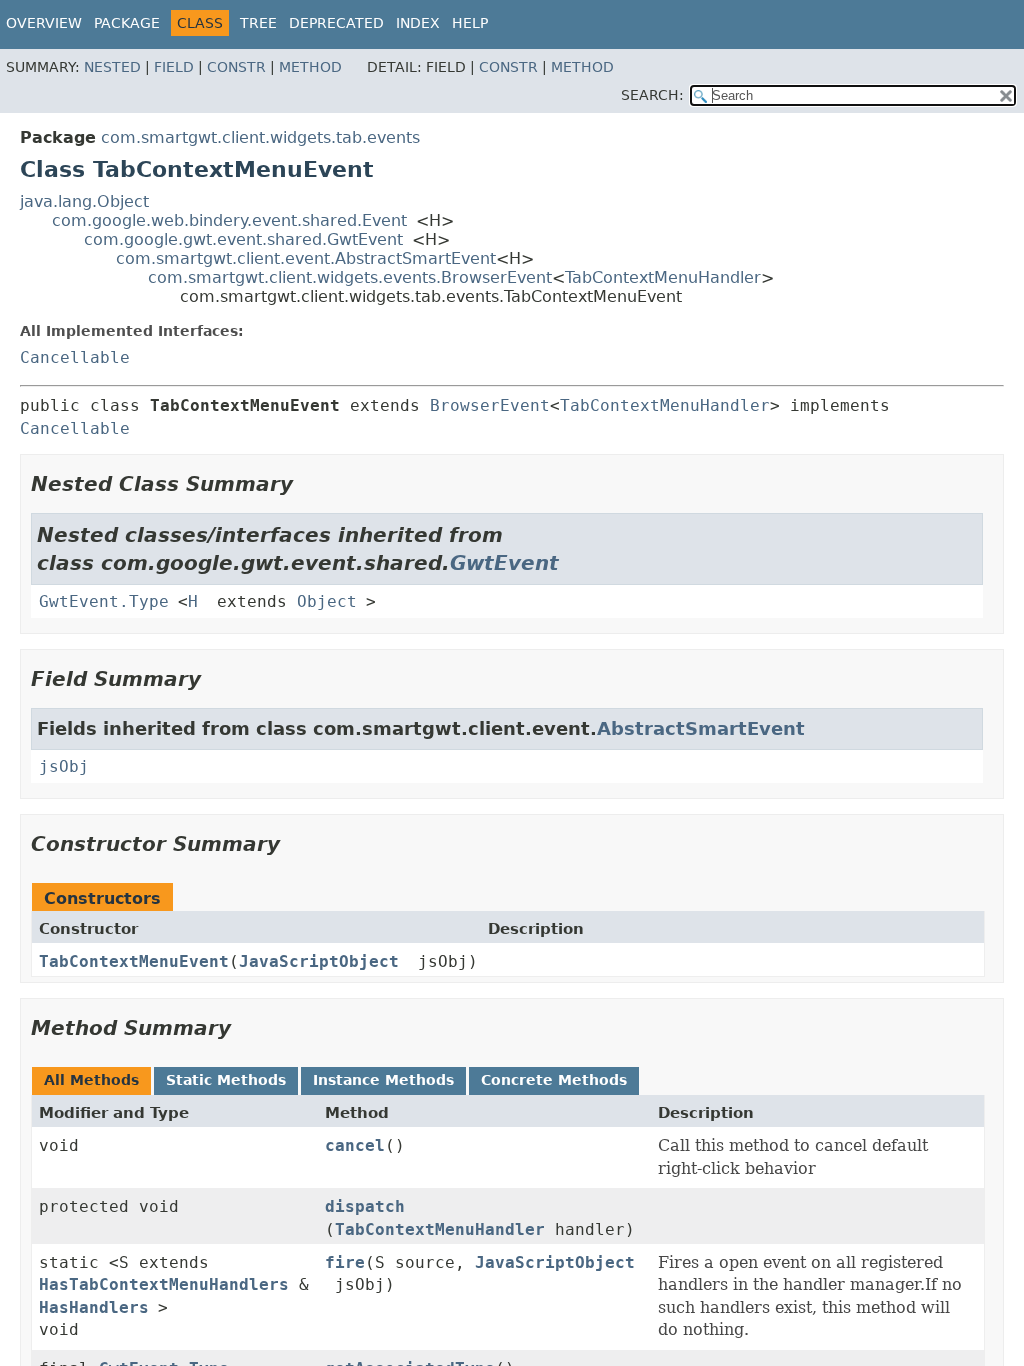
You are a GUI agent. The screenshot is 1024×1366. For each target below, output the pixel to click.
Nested (112, 67)
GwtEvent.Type (104, 601)
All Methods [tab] (91, 1080)
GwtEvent (504, 563)
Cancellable (75, 357)
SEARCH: (652, 95)
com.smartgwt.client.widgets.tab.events (260, 137)
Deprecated (336, 23)
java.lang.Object (84, 201)
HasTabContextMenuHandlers (164, 1284)
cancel (355, 1145)
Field (174, 67)
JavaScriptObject (319, 961)
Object (327, 601)
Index (418, 23)
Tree (258, 23)
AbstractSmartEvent (701, 728)
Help (470, 23)
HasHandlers (94, 1307)
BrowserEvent (490, 405)
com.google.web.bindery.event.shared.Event (229, 220)
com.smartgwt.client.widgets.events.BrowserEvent (350, 277)
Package (127, 23)
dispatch (365, 1206)
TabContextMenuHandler (663, 277)
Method (310, 67)
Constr (236, 67)
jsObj (64, 766)
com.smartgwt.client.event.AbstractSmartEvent (306, 258)
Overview (44, 23)
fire (345, 1262)
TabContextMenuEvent (134, 961)
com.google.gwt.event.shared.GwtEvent (243, 239)
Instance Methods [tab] (383, 1080)
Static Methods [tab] (226, 1080)
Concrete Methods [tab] (554, 1080)
